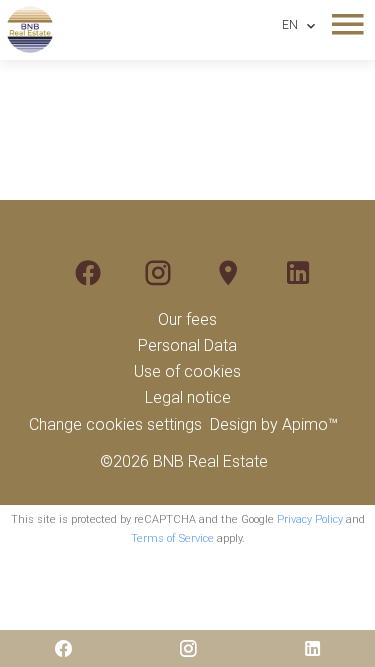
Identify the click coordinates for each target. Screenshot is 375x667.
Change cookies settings (115, 424)
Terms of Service (172, 538)
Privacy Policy (310, 519)
